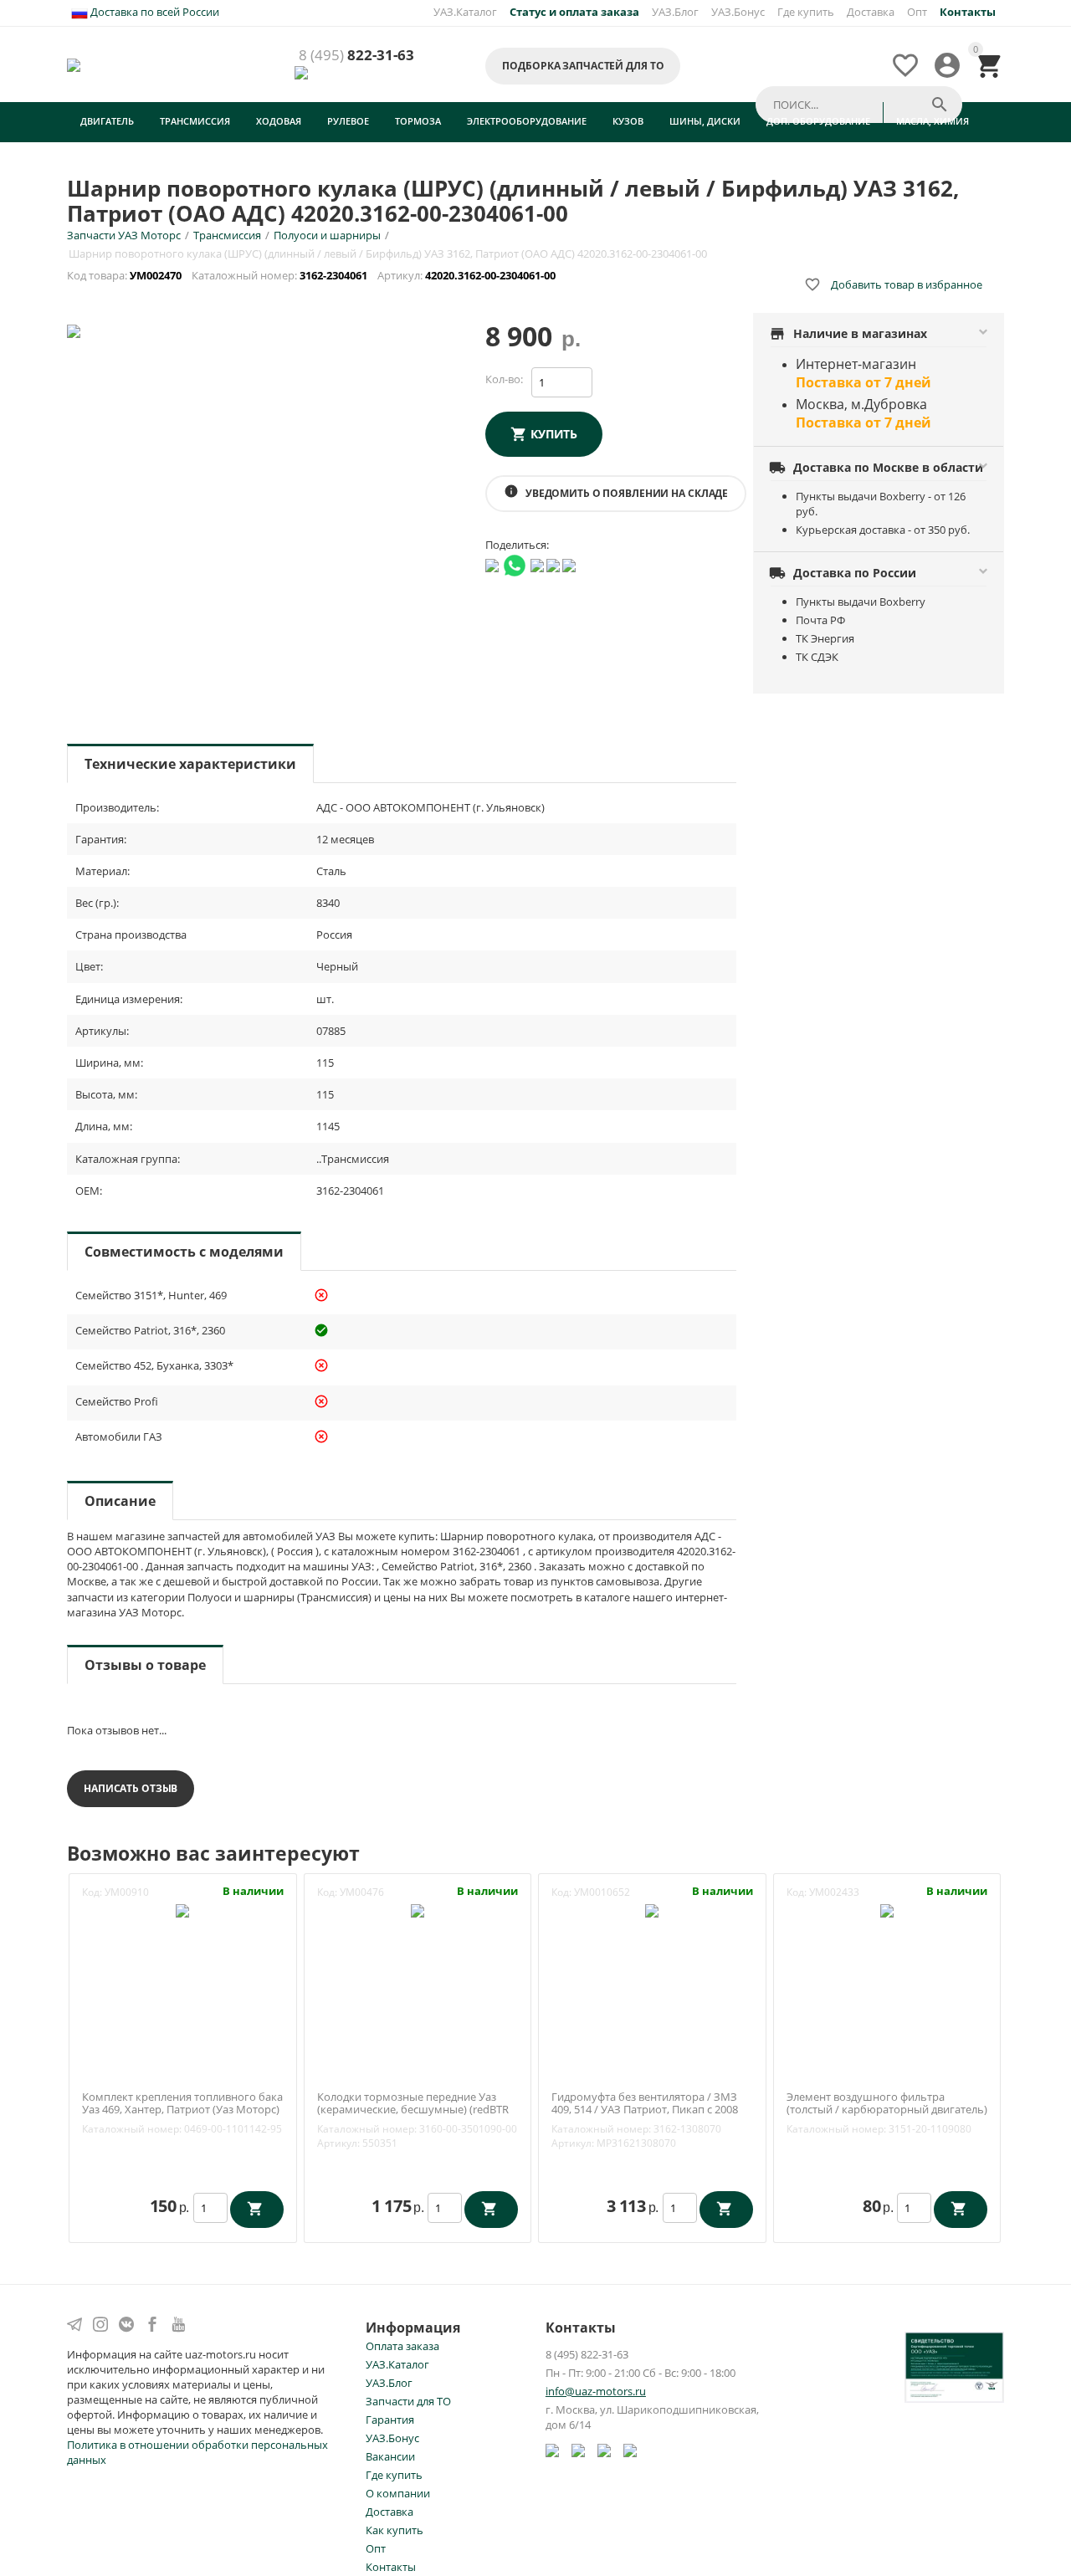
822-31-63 (356, 56)
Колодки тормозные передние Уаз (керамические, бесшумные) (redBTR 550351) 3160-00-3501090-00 (413, 2110)
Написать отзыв (131, 1788)
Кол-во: (504, 379)
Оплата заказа (402, 2346)
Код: (92, 1892)
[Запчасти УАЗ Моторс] (75, 64)
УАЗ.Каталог (465, 12)
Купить (554, 434)
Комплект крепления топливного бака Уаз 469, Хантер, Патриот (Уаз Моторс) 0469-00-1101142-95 (182, 2110)
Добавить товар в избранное (893, 284)
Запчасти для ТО (408, 2401)
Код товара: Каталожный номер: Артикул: (313, 275)
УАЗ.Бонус (738, 12)
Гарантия (390, 2420)
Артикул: (338, 2143)
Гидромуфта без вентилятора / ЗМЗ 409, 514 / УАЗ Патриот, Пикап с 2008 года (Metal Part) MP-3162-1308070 (645, 2110)
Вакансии (390, 2456)
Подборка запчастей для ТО (583, 66)
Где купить (806, 12)
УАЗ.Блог (675, 12)
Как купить (395, 2530)
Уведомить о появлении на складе (616, 492)
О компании (398, 2493)
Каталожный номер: (132, 2129)
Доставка (871, 12)
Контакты (391, 2567)
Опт (917, 12)
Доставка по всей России (154, 12)
